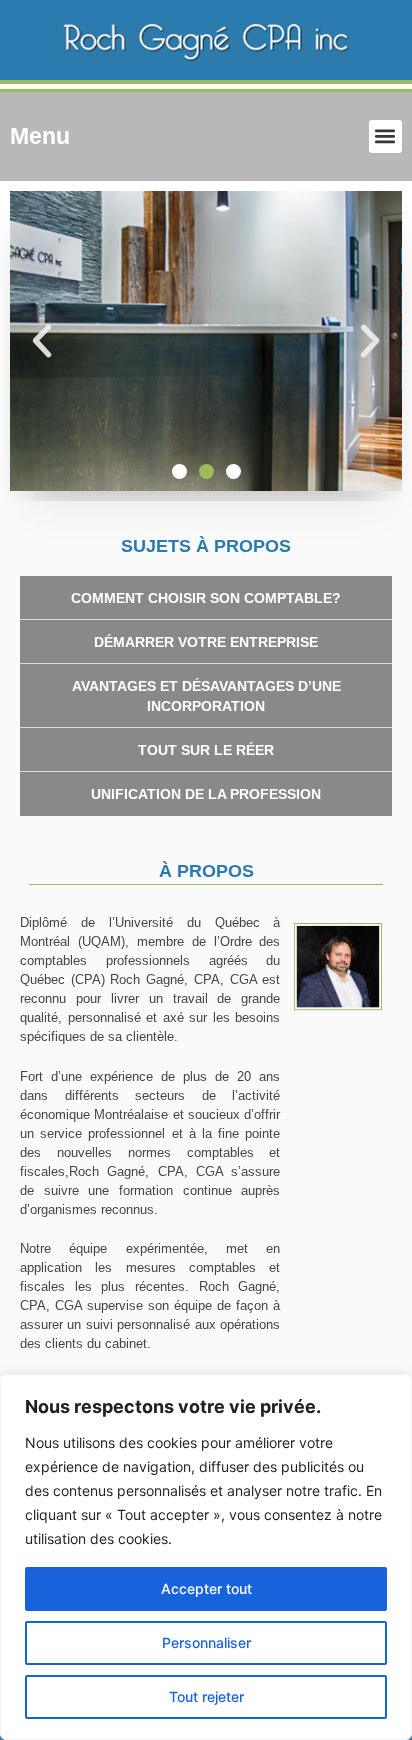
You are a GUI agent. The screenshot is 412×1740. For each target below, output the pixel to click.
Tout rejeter (206, 1696)
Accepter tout (206, 1588)
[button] (385, 136)
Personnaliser (206, 1642)
